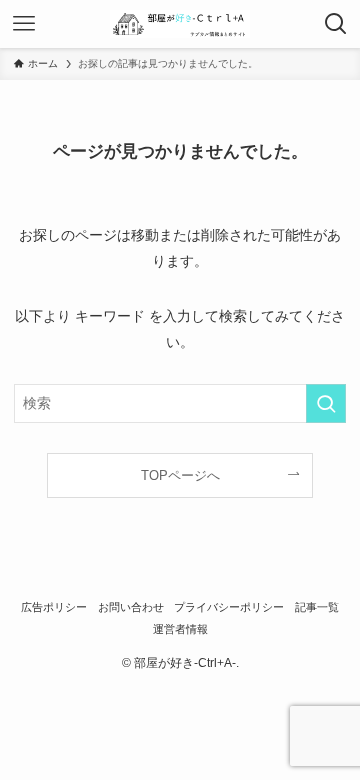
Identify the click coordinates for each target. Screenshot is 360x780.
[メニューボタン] (24, 24)
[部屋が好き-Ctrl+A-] (180, 24)
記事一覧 (317, 607)
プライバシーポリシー (229, 607)
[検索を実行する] (326, 403)
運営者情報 (180, 629)
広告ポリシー (54, 607)
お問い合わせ (131, 607)
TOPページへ (180, 475)
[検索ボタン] (336, 24)
